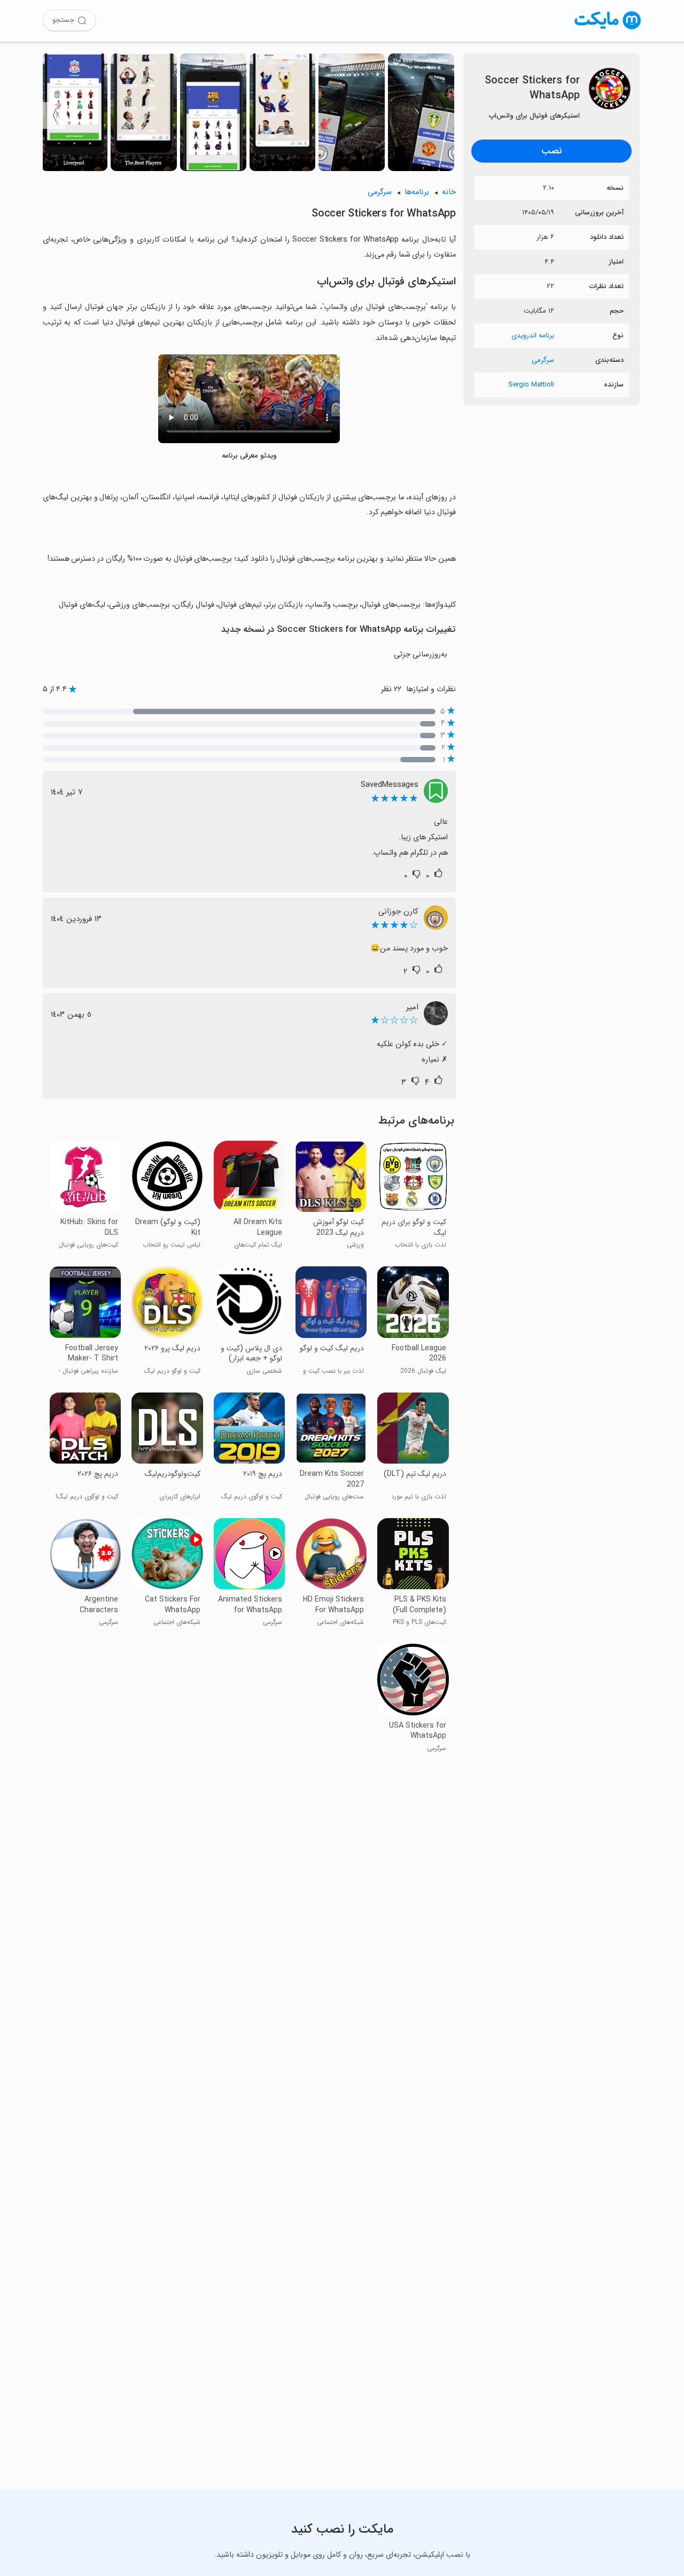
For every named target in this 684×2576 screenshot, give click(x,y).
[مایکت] (608, 29)
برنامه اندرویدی (533, 335)
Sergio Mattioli (531, 385)
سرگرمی (543, 360)
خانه (449, 192)
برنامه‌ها (417, 192)
